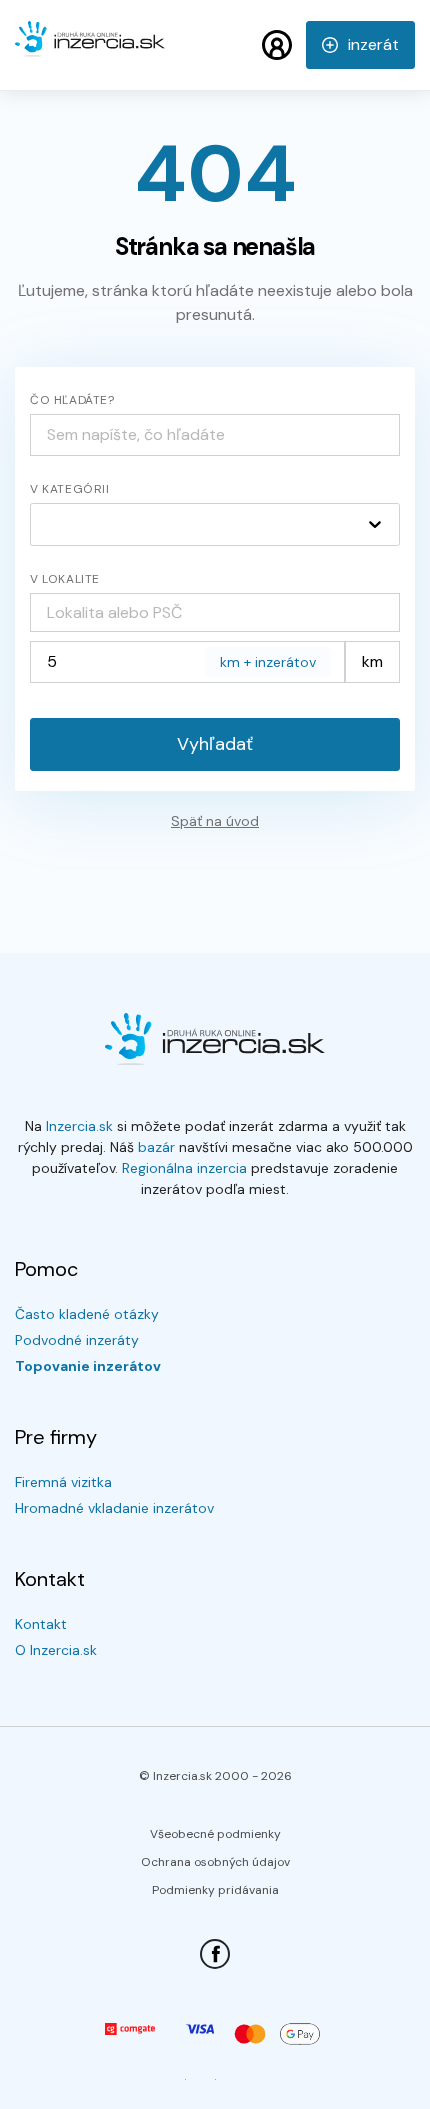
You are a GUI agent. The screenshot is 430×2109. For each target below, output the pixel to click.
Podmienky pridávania (215, 1890)
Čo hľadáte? (72, 400)
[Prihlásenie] (277, 45)
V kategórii (70, 489)
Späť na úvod (215, 821)
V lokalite (65, 579)
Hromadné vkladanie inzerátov (114, 1508)
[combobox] (215, 612)
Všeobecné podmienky (215, 1834)
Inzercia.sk (79, 1126)
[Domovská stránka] (90, 48)
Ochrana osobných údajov (215, 1862)
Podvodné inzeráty (77, 1340)
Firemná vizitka (63, 1482)
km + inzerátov (268, 662)
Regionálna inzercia (184, 1168)
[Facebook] (215, 1954)
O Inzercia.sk (56, 1650)
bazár (156, 1147)
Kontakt (41, 1624)
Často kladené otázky (87, 1314)
